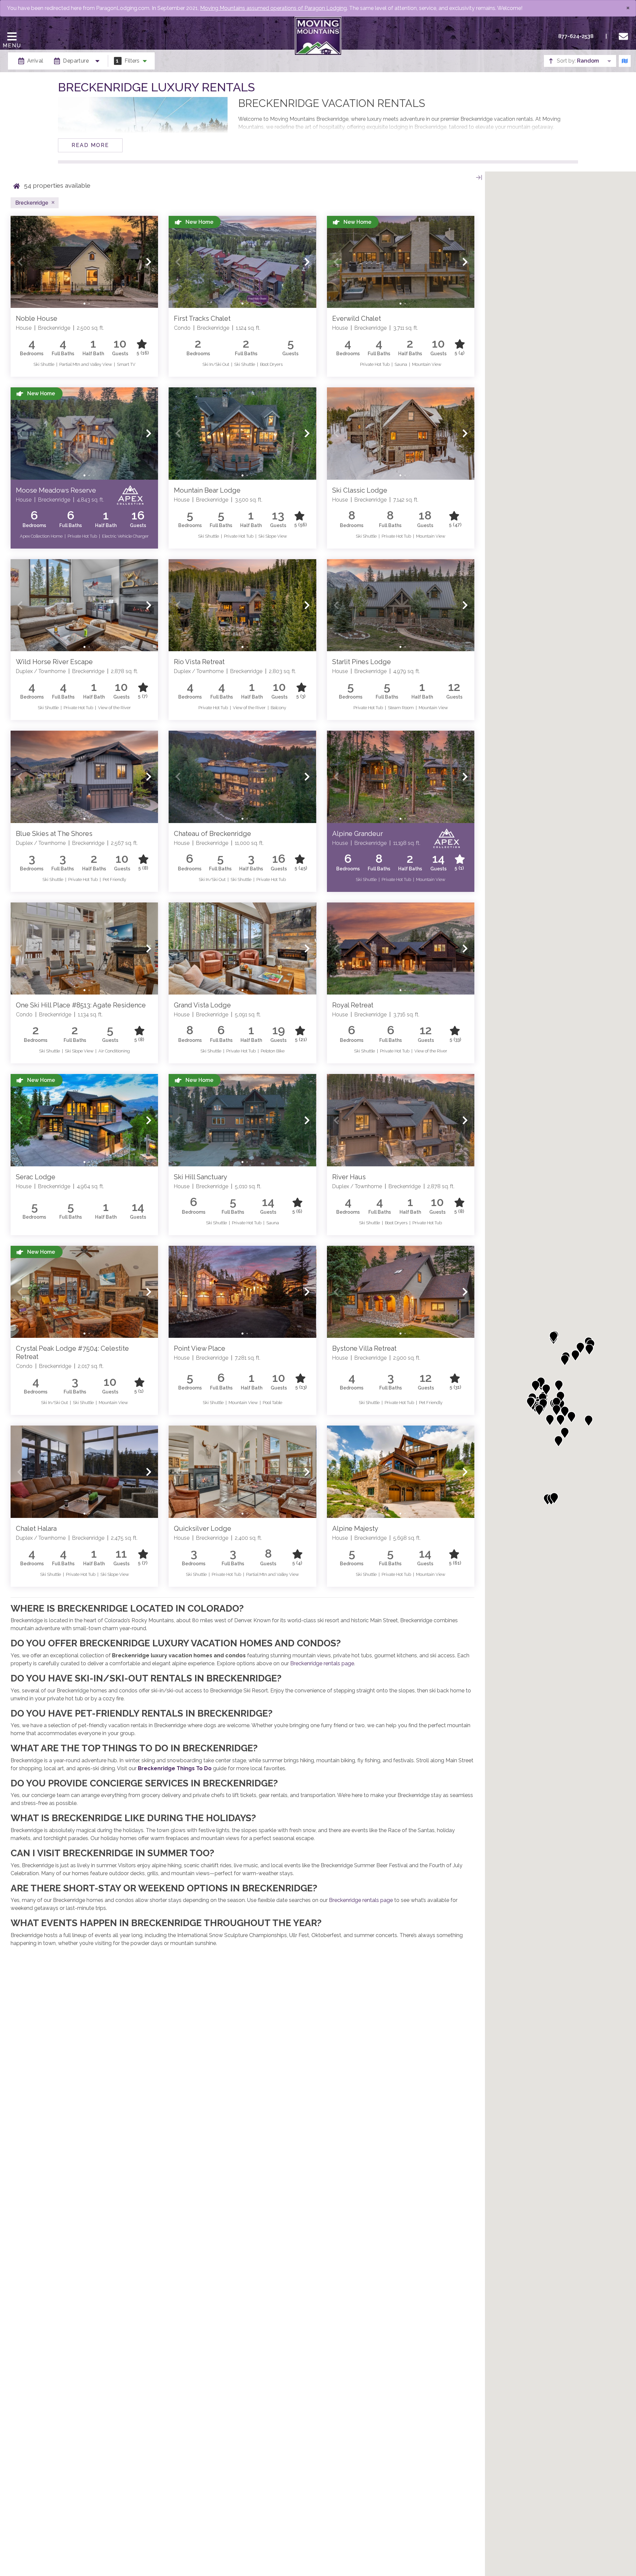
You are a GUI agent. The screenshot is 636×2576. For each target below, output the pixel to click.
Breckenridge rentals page (322, 1663)
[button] (20, 262)
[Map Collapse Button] (479, 177)
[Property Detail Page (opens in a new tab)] (84, 262)
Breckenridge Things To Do (175, 1768)
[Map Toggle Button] (625, 61)
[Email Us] (625, 36)
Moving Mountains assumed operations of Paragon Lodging (273, 8)
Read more (90, 145)
